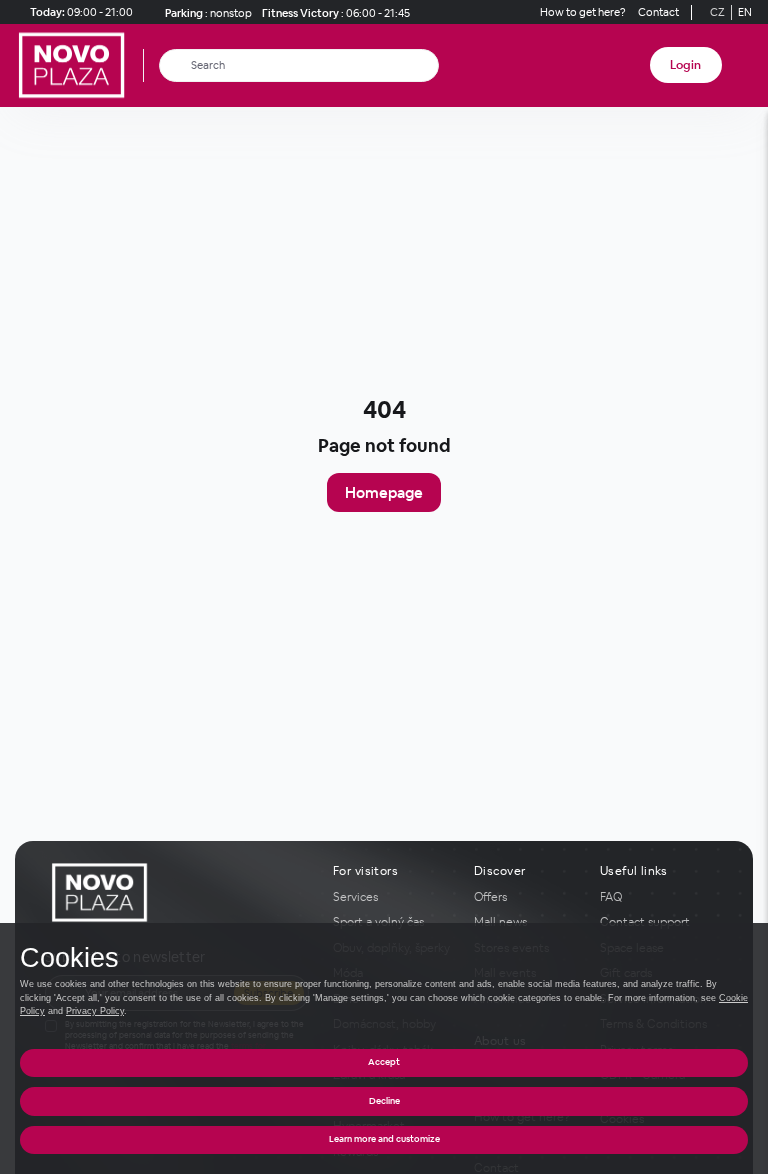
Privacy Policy (95, 1011)
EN (745, 12)
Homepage (384, 492)
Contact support (645, 922)
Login (685, 65)
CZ (717, 12)
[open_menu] (746, 65)
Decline (384, 1101)
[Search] (175, 65)
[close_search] (427, 65)
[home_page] (77, 65)
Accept (384, 1062)
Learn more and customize (384, 1139)
